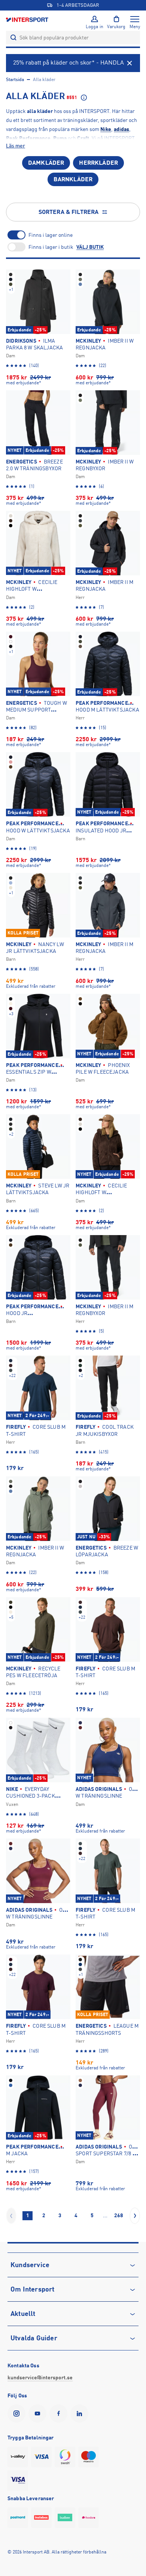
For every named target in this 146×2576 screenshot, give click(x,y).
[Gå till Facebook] (60, 2413)
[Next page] (135, 2216)
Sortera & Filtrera (69, 212)
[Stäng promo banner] (130, 63)
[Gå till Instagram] (18, 2413)
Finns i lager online (51, 235)
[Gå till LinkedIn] (81, 2413)
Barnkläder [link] (73, 179)
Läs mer (16, 146)
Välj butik (90, 247)
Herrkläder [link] (98, 163)
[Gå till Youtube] (39, 2413)
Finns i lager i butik (51, 247)
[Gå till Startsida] (28, 19)
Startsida (15, 80)
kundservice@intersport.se (40, 2377)
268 (119, 2215)
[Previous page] (11, 2216)
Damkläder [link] (46, 163)
